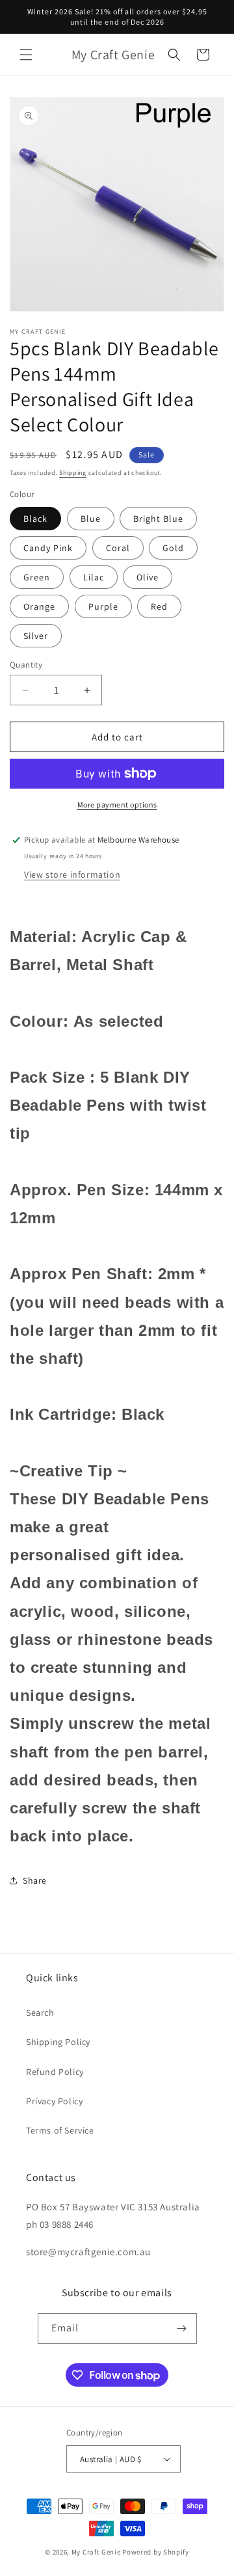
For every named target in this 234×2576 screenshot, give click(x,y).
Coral (118, 548)
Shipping (73, 473)
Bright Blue (158, 519)
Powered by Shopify (156, 2552)
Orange (39, 606)
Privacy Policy (54, 2101)
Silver (36, 636)
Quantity (26, 665)
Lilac (94, 577)
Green (37, 577)
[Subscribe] (182, 2328)
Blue (91, 519)
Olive (148, 577)
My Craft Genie (96, 2552)
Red (159, 606)
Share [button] (35, 1880)
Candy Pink (48, 548)
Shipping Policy (58, 2042)
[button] (26, 55)
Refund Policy (55, 2072)
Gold (173, 548)
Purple (103, 606)
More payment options (117, 805)
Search (40, 2013)
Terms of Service (60, 2130)
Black (35, 519)
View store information (72, 874)
